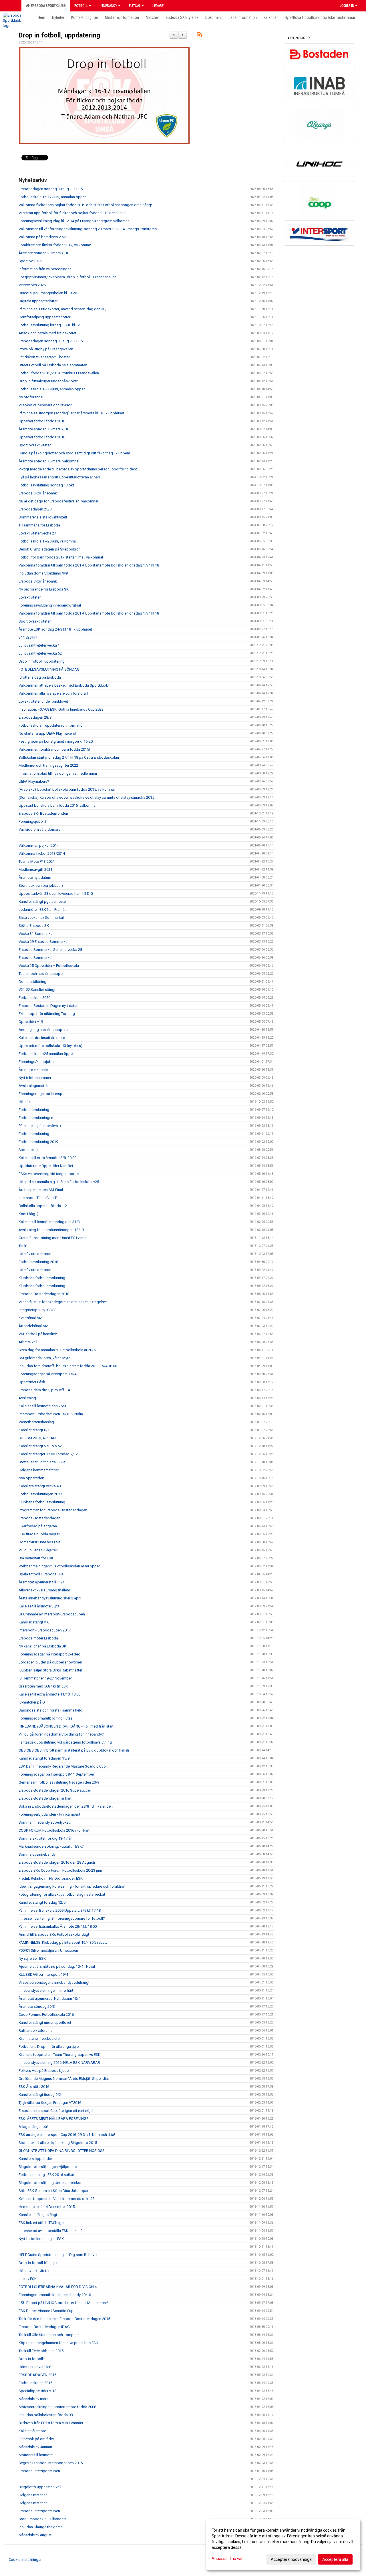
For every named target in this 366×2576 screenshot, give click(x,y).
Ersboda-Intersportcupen (39, 2511)
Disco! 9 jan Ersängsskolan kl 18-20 (48, 293)
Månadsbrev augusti (35, 2535)
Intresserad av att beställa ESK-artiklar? (51, 2231)
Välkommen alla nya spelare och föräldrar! (53, 693)
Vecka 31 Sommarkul (36, 934)
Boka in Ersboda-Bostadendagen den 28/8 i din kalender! (66, 1806)
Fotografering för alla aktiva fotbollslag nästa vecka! (62, 1894)
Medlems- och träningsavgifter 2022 (48, 765)
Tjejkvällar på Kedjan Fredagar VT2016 (50, 2103)
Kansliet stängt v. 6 (34, 1622)
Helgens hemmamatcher (39, 1470)
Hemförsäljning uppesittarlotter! (45, 317)
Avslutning (27, 1398)
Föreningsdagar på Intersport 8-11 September (56, 1774)
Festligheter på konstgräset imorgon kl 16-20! (56, 741)
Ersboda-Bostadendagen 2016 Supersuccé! (55, 1790)
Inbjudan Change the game (41, 2527)
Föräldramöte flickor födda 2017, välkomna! (55, 245)
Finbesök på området (36, 2439)
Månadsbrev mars (33, 2399)
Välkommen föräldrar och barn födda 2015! (54, 749)
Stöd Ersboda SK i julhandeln (42, 2519)
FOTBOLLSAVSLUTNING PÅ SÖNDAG (49, 669)
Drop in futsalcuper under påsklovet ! (49, 381)
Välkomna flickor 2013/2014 (42, 853)
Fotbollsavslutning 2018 (38, 1262)
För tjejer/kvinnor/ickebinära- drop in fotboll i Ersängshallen (67, 277)
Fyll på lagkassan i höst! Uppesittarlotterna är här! (59, 477)
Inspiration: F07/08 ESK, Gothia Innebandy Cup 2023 (61, 709)
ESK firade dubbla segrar (39, 1534)
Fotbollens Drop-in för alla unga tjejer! (50, 2047)
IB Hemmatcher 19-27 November (45, 1678)
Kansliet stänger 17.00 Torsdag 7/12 (48, 1454)
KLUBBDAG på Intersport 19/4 (43, 1974)
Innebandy (109, 6)
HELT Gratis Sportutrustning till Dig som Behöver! (58, 2255)
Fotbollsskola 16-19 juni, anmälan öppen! (52, 389)
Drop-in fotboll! (31, 2359)
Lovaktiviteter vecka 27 (37, 533)
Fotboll (81, 6)
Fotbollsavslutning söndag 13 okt (46, 485)
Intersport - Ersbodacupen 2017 (45, 1630)
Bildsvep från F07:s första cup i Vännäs (51, 2423)
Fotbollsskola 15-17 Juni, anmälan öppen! (53, 197)
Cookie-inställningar (25, 2560)
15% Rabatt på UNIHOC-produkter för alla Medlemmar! (63, 2303)
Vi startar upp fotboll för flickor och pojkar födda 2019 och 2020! (72, 213)
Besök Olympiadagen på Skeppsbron (50, 549)
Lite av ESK (28, 2279)
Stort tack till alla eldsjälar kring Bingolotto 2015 (58, 2143)
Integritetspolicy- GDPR (38, 1310)
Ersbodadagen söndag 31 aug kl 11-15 (51, 341)
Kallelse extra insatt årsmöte (42, 1038)
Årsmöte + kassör (33, 1070)
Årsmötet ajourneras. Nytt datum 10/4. (50, 1998)
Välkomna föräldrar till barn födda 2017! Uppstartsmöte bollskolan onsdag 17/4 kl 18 (89, 565)
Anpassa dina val (227, 2559)
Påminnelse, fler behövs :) (40, 1126)
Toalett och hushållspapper (41, 974)
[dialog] (283, 2545)
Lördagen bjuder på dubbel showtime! (50, 1662)
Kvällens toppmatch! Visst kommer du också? (56, 2199)
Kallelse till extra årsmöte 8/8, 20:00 (47, 1158)
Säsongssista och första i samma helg (50, 1710)
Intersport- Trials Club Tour (40, 1198)
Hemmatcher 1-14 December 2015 (47, 2207)
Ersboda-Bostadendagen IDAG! (45, 2327)
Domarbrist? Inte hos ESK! (40, 1542)
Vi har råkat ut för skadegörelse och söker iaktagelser (63, 1302)
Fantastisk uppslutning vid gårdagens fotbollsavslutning (65, 1742)
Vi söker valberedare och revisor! (45, 405)
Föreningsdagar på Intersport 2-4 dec (49, 1654)
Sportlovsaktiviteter (35, 445)
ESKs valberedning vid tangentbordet (49, 1174)
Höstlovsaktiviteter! (34, 2271)
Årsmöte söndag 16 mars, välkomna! (49, 461)
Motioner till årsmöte (36, 2455)
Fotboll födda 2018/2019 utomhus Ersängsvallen (59, 373)
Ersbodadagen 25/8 (35, 509)
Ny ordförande (31, 397)
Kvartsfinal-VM (30, 1318)
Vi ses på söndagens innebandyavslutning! (54, 1982)
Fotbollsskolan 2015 (35, 2383)
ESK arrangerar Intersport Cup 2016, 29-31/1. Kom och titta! (67, 2135)
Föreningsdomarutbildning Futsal (46, 1718)
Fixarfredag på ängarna (38, 1526)
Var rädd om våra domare (39, 829)
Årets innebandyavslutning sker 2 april (50, 1598)
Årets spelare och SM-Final (41, 1190)
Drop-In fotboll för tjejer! (38, 2263)
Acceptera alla (335, 2559)
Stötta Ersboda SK (34, 926)
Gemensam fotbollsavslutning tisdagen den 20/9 (59, 1782)
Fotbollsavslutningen (36, 1118)
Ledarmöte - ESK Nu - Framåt (42, 910)
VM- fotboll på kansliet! (38, 1334)
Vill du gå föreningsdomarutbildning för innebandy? (61, 1734)
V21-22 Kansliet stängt (37, 990)
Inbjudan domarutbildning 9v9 (43, 573)
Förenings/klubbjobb (36, 1062)
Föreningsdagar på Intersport (43, 1094)
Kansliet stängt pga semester (43, 902)
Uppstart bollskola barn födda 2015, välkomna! (57, 805)
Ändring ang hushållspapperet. (44, 1030)
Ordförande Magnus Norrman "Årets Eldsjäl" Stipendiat (64, 2079)
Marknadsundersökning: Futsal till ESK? (51, 1846)
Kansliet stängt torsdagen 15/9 (44, 1758)
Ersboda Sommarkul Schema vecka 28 (50, 950)
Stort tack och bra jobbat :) (41, 885)
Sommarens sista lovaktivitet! (43, 517)
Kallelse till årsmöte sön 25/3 (42, 1406)
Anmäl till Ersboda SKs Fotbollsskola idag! (54, 1934)
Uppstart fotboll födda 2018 (42, 421)
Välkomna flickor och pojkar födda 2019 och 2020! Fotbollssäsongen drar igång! (85, 205)
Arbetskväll (28, 1342)
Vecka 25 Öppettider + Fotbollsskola (49, 966)
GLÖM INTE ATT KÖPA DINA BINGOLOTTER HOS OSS (62, 2151)
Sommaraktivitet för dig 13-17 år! (45, 1838)
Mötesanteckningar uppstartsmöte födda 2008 (57, 2407)
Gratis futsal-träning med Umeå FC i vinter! (53, 1238)
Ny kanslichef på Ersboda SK (42, 1646)
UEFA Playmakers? (34, 781)
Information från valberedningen (45, 269)
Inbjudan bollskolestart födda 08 (46, 2415)
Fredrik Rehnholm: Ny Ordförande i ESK (51, 1878)
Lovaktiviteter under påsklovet (43, 701)
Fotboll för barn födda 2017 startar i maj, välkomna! (61, 557)
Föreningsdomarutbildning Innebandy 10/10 (55, 2295)
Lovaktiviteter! (30, 597)
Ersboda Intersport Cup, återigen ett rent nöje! (56, 2111)
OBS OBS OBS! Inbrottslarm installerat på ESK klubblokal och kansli (74, 1750)
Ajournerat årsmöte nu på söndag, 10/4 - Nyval (57, 1966)
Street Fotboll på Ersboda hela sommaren (53, 365)
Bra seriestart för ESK (36, 1558)
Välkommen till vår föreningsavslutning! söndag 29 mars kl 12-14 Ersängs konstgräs (88, 229)
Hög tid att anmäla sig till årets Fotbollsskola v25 (59, 1182)
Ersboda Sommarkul (35, 958)
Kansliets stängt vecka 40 (40, 1486)
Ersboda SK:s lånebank (38, 493)
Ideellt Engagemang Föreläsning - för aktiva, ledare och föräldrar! (72, 1886)
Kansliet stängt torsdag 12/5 (42, 1902)
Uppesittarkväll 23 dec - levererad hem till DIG (56, 894)
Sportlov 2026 (30, 261)
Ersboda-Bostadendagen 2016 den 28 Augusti (57, 1862)
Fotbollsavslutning (34, 1110)
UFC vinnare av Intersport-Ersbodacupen (52, 1614)
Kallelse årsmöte (32, 2431)
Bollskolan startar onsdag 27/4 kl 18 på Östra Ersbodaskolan (69, 757)
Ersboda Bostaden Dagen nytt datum (49, 1006)
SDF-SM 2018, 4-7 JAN (37, 1438)
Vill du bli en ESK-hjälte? (38, 1550)
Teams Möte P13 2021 (37, 861)
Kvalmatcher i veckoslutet (40, 2039)
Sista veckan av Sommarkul (41, 918)
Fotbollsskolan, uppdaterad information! (52, 725)
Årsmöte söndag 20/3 (37, 2006)
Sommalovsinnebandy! (37, 1854)
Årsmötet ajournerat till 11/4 (41, 1582)
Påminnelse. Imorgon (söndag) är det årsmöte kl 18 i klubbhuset (71, 413)
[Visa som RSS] (200, 35)
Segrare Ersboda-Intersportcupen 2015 (51, 2463)
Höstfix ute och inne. (35, 1270)
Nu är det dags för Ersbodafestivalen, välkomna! (58, 501)
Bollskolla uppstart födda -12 (43, 1206)
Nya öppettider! (31, 1478)
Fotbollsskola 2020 (34, 998)
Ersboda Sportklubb (47, 6)
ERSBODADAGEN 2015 (37, 2375)
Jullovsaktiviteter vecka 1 (39, 645)
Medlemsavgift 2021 (35, 869)
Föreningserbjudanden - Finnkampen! (49, 1814)
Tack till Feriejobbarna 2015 (41, 2351)
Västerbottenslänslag (36, 1422)
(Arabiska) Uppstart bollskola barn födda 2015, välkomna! (67, 789)
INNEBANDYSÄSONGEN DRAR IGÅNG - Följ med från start (66, 1726)
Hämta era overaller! (35, 2367)
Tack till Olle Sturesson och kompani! (49, 2335)
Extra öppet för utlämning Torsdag (47, 1014)
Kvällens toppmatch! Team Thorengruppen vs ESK (59, 2055)
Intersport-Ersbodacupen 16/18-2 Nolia (51, 1414)
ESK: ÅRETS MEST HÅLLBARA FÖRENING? (53, 2119)
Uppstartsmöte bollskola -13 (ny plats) (50, 1046)
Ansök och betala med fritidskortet (47, 333)
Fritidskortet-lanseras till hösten (45, 357)
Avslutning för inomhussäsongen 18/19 (51, 1230)
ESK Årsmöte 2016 (34, 2087)
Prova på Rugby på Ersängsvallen (46, 349)
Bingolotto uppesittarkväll (40, 2487)
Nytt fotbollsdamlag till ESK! (42, 2239)
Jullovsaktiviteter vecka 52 (40, 653)
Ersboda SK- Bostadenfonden (43, 813)
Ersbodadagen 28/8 (35, 717)
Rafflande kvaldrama (36, 2031)
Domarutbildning (32, 982)
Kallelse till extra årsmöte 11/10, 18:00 (49, 1694)
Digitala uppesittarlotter (38, 301)
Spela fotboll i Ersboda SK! (41, 1574)
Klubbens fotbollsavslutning (42, 1278)
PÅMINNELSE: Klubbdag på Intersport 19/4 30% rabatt (63, 1942)
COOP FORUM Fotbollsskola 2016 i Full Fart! (54, 1830)
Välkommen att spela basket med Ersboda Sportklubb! (64, 685)
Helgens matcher (33, 2495)
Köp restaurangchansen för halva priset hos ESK (58, 2343)
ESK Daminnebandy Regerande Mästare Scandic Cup (62, 1766)
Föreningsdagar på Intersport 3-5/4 (47, 1374)
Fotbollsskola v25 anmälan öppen (47, 1054)
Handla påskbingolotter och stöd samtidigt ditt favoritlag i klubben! (74, 453)
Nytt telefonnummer (35, 1078)
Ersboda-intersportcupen (39, 2471)
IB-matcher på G (32, 1702)
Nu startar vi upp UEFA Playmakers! (47, 733)
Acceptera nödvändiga (291, 2559)
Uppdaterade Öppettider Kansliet (46, 1166)
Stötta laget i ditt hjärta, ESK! (42, 1462)
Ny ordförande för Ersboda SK (44, 589)
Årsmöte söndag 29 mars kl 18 (44, 253)
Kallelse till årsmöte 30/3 (39, 1606)
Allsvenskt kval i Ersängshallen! (44, 1590)
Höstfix (24, 1102)
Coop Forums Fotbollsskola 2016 (46, 2015)
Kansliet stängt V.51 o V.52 (40, 1446)
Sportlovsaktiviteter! (35, 621)
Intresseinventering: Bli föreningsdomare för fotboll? (62, 1918)
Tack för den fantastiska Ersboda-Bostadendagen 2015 (64, 2319)
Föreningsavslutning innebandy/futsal (50, 605)
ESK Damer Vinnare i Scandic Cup (46, 2311)
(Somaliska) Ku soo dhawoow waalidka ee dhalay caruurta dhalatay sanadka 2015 (87, 797)
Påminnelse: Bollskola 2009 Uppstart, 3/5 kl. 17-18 (60, 1910)
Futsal (135, 6)
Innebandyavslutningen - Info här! (46, 1990)
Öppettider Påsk (32, 1382)
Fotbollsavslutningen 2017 (40, 1494)
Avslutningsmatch (33, 1086)
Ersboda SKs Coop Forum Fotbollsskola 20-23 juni (60, 1870)
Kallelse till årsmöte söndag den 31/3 (49, 1222)
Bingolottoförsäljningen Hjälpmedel (48, 2167)
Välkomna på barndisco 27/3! (43, 237)
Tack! (23, 1246)
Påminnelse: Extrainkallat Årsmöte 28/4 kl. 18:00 (58, 1926)
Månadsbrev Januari (35, 2447)
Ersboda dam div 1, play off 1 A (44, 1390)
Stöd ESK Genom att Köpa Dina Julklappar (53, 2191)
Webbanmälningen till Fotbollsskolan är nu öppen (60, 1566)
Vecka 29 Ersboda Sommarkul (43, 942)
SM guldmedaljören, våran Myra (44, 1358)
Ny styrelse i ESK (32, 1958)
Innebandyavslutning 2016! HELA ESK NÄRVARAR (59, 2063)
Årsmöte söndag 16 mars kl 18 (44, 429)
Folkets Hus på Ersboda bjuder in (46, 2071)
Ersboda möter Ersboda (38, 1638)
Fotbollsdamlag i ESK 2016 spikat (46, 2175)
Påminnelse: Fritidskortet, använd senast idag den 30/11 (65, 309)
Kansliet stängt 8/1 (34, 1430)
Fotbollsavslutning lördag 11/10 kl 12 (49, 325)
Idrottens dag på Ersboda (40, 677)
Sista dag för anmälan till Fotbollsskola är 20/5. (57, 1350)
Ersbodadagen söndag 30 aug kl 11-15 (51, 189)
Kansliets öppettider (35, 2159)
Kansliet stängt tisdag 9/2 (40, 2095)
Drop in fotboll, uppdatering (59, 35)
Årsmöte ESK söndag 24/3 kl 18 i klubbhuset (55, 629)
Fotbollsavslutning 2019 (38, 1142)
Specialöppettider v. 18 (37, 2391)
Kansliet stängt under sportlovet (45, 2023)
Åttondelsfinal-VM (33, 1326)
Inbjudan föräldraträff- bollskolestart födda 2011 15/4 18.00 (68, 1366)
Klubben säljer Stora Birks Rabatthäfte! (50, 1670)
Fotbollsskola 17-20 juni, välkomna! (48, 541)
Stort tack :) (28, 1150)
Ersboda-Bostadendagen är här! (45, 1798)
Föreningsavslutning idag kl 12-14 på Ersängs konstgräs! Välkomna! (74, 221)
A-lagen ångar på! (33, 2127)
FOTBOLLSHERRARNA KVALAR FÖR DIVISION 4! (58, 2287)
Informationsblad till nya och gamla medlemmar (58, 773)
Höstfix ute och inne (35, 1254)
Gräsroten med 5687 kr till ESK (43, 1686)
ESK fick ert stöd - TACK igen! (42, 2223)
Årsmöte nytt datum (35, 877)
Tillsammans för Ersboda (39, 525)
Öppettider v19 (31, 1022)
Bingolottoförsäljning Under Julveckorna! (52, 2183)
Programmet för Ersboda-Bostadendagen (53, 1510)
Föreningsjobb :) (32, 821)
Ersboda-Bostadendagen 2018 (44, 1294)
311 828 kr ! (28, 637)
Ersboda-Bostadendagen (39, 1518)
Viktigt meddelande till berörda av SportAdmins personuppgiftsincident (78, 469)
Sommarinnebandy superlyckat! (45, 1822)
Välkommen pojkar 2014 (39, 845)
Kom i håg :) (28, 1214)
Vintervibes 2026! (33, 285)
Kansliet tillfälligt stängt (38, 2215)
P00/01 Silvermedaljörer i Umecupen (48, 1950)
